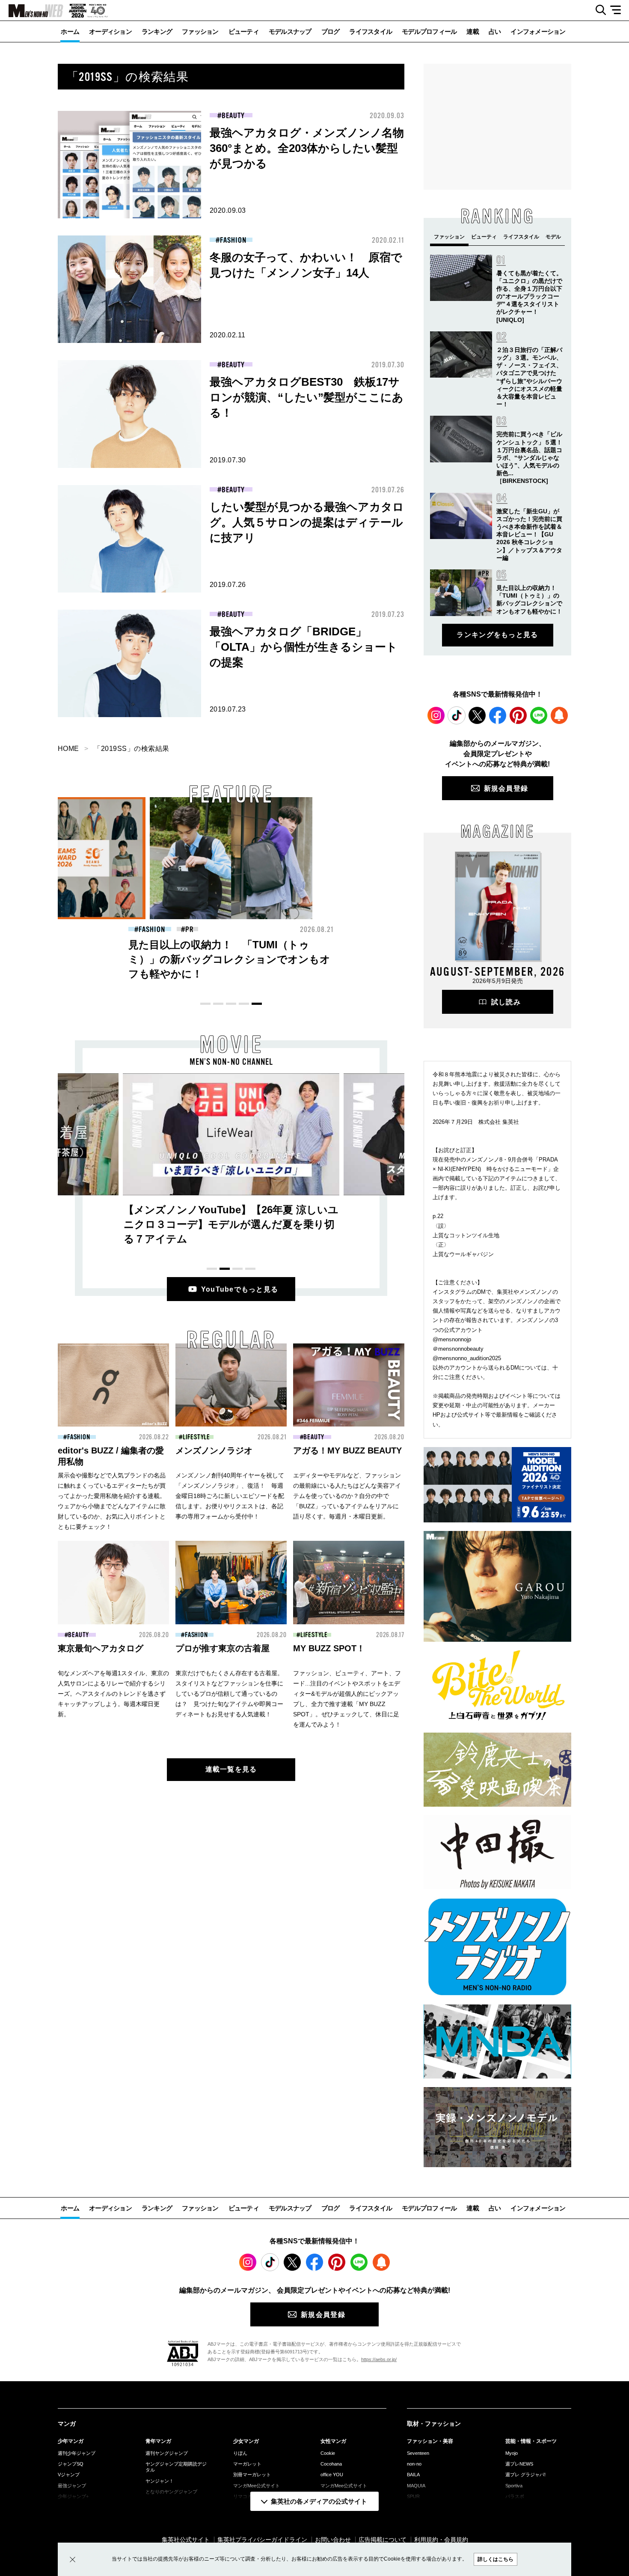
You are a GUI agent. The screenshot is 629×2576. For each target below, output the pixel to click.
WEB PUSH (559, 715)
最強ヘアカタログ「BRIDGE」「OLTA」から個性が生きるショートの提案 (304, 647)
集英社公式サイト (186, 2540)
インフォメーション (538, 31)
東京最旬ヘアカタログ (101, 1648)
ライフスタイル (371, 31)
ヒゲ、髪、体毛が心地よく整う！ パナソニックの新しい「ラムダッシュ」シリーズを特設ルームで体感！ (229, 959)
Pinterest (518, 715)
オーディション (110, 31)
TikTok (457, 715)
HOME (68, 749)
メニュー (619, 10)
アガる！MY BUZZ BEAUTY (347, 1450)
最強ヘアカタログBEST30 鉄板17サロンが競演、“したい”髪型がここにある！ (307, 397)
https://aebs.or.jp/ (379, 2359)
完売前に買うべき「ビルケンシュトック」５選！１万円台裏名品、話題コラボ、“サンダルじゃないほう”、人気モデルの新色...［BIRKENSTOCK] (529, 457)
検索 (598, 10)
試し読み (506, 1002)
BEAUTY (233, 116)
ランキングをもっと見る (497, 635)
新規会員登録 (506, 788)
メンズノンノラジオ (214, 1450)
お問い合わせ (333, 2540)
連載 (473, 31)
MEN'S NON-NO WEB (32, 11)
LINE (539, 715)
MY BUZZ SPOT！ (329, 1648)
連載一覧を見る (231, 1769)
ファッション (200, 31)
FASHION (233, 240)
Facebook (498, 715)
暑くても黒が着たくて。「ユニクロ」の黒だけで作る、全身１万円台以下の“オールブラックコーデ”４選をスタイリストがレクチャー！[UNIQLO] (529, 296)
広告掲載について (383, 2540)
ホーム (70, 31)
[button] (205, 1004)
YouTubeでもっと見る (240, 1289)
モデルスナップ (290, 31)
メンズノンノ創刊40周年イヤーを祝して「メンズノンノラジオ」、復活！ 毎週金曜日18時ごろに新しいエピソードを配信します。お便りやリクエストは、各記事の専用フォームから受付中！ (230, 1496)
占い (495, 31)
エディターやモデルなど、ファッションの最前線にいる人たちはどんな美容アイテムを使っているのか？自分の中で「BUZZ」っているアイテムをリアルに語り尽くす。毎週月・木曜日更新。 (347, 1496)
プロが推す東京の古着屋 (223, 1648)
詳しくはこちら (495, 2559)
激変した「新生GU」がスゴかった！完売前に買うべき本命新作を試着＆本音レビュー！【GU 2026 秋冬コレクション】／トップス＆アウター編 (529, 535)
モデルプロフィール (429, 31)
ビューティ (244, 31)
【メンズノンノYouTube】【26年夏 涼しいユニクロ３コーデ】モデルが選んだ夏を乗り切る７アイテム (231, 1224)
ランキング (157, 31)
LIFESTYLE (196, 1437)
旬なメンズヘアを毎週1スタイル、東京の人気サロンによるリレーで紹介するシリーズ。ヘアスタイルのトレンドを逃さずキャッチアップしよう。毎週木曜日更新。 (113, 1694)
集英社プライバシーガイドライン (262, 2540)
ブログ (331, 31)
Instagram (436, 715)
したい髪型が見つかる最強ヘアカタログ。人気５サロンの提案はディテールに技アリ (307, 522)
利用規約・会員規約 (441, 2540)
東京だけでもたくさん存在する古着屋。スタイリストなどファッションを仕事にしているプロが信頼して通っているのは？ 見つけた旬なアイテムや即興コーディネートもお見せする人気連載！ (229, 1694)
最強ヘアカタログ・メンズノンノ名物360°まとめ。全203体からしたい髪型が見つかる (307, 148)
